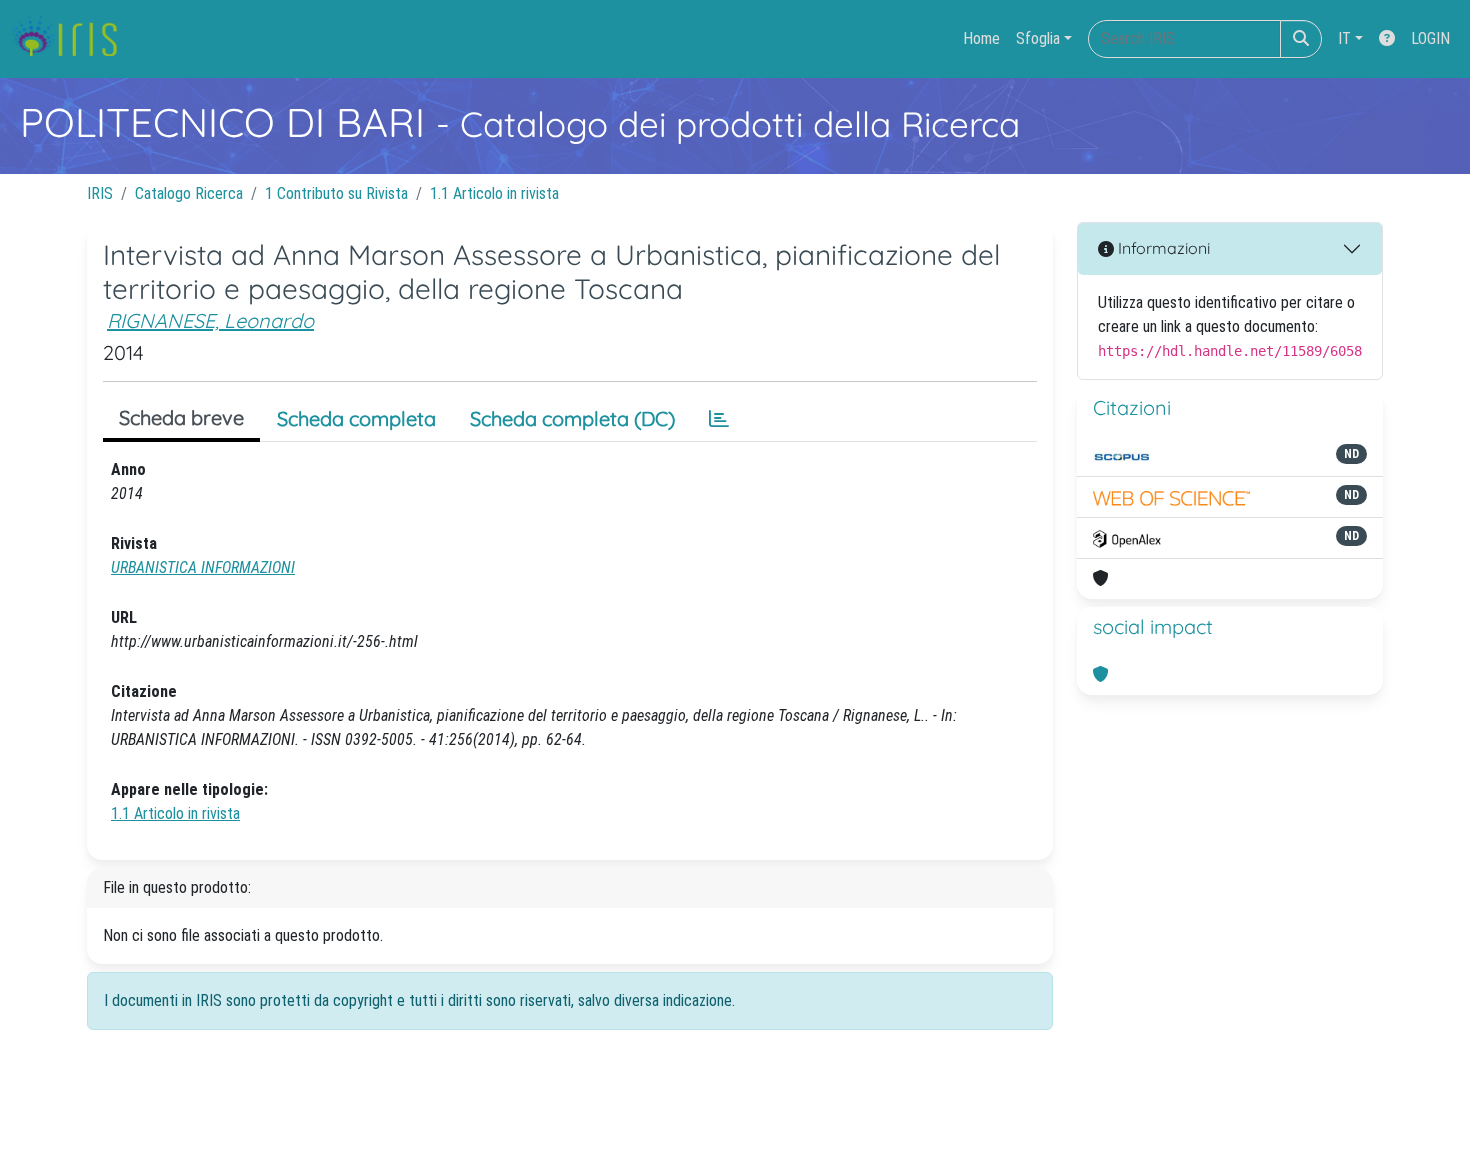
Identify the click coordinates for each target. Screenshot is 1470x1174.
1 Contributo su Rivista (336, 193)
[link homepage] (72, 39)
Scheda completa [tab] (356, 418)
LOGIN (1430, 38)
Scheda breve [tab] (181, 417)
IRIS (100, 193)
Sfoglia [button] (1038, 38)
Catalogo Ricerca (189, 193)
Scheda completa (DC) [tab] (572, 418)
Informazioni (1162, 248)
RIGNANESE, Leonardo (210, 320)
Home (981, 38)
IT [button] (1344, 38)
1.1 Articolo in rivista (494, 193)
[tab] (719, 419)
